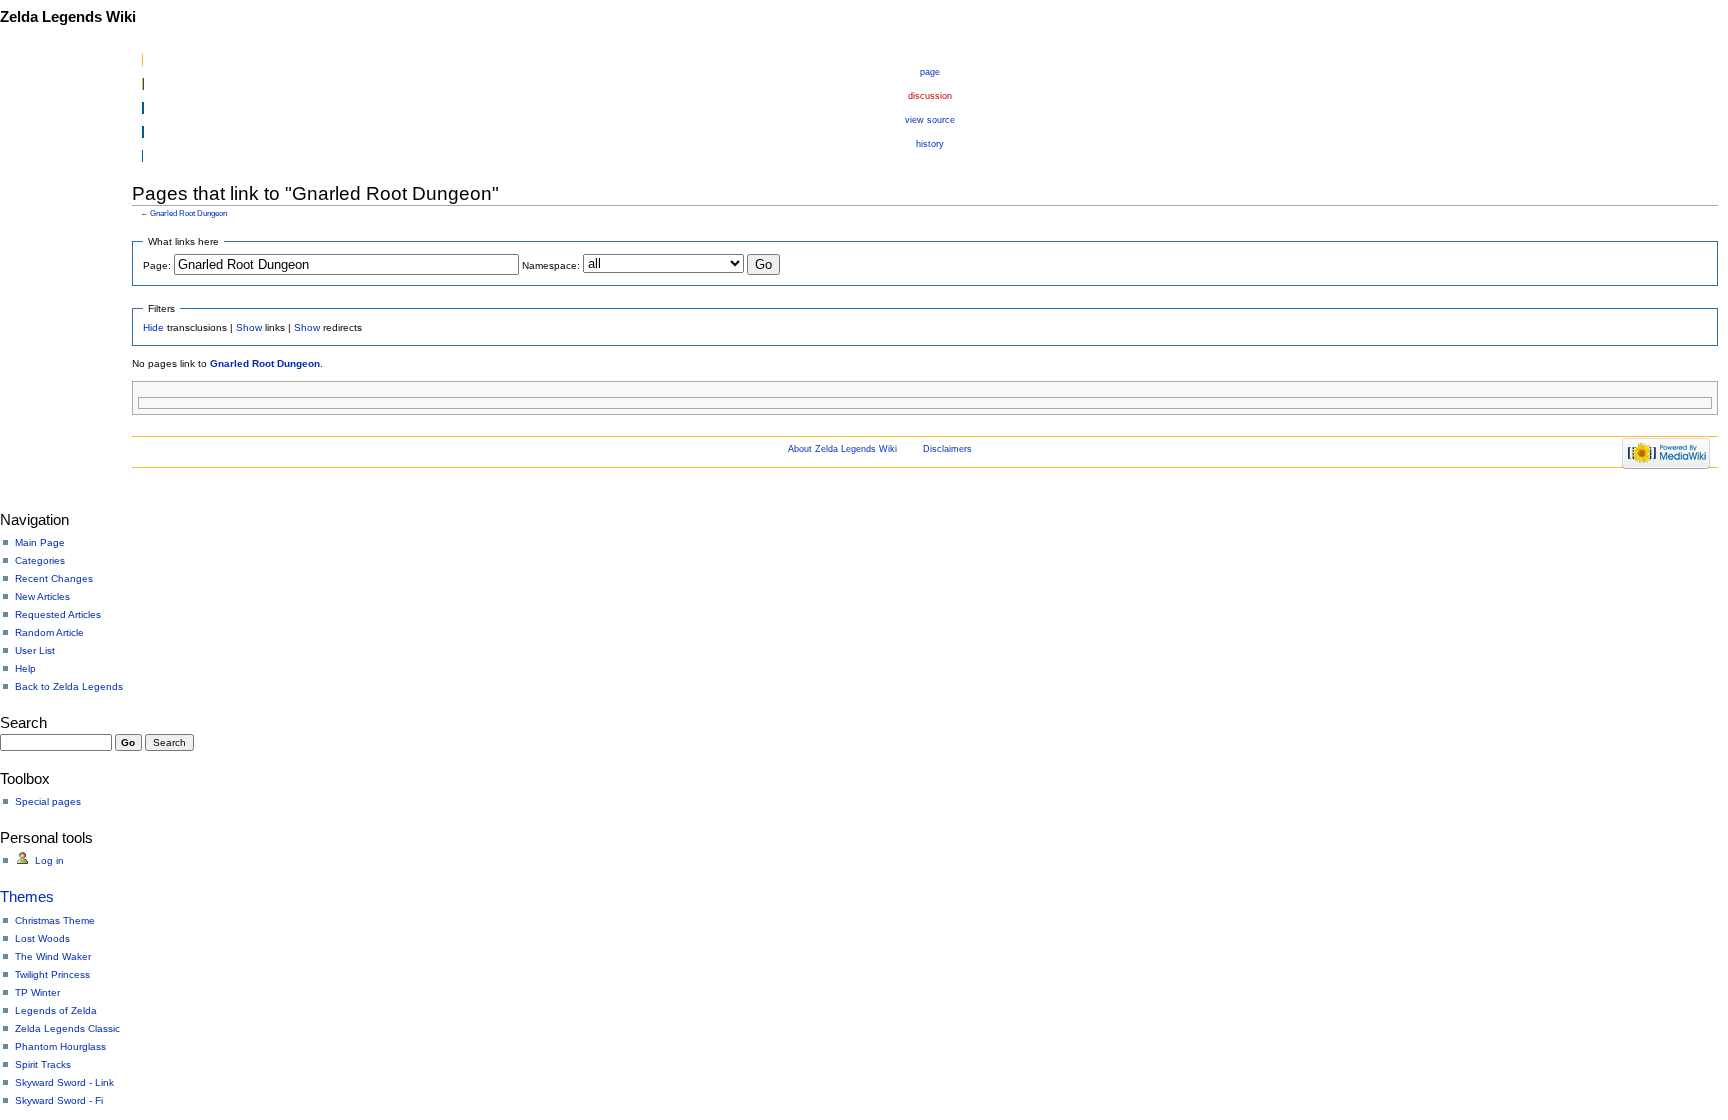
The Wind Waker (53, 956)
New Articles (42, 596)
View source (930, 120)
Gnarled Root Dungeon (188, 213)
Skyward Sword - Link (64, 1082)
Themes (27, 896)
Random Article (49, 632)
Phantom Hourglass (60, 1046)
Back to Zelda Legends (69, 686)
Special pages (48, 801)
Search (23, 722)
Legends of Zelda (56, 1010)
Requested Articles (58, 614)
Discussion (930, 96)
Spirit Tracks (43, 1064)
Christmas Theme (55, 920)
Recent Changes (54, 578)
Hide (153, 327)
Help (25, 668)
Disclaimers (947, 449)
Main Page (40, 542)
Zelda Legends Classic (67, 1028)
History (930, 144)
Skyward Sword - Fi (59, 1100)
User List (35, 650)
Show (249, 327)
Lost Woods (42, 938)
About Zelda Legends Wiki (842, 449)
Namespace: (551, 265)
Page (930, 72)
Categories (40, 560)
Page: (157, 265)
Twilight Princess (52, 974)
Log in (49, 860)
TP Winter (37, 992)
